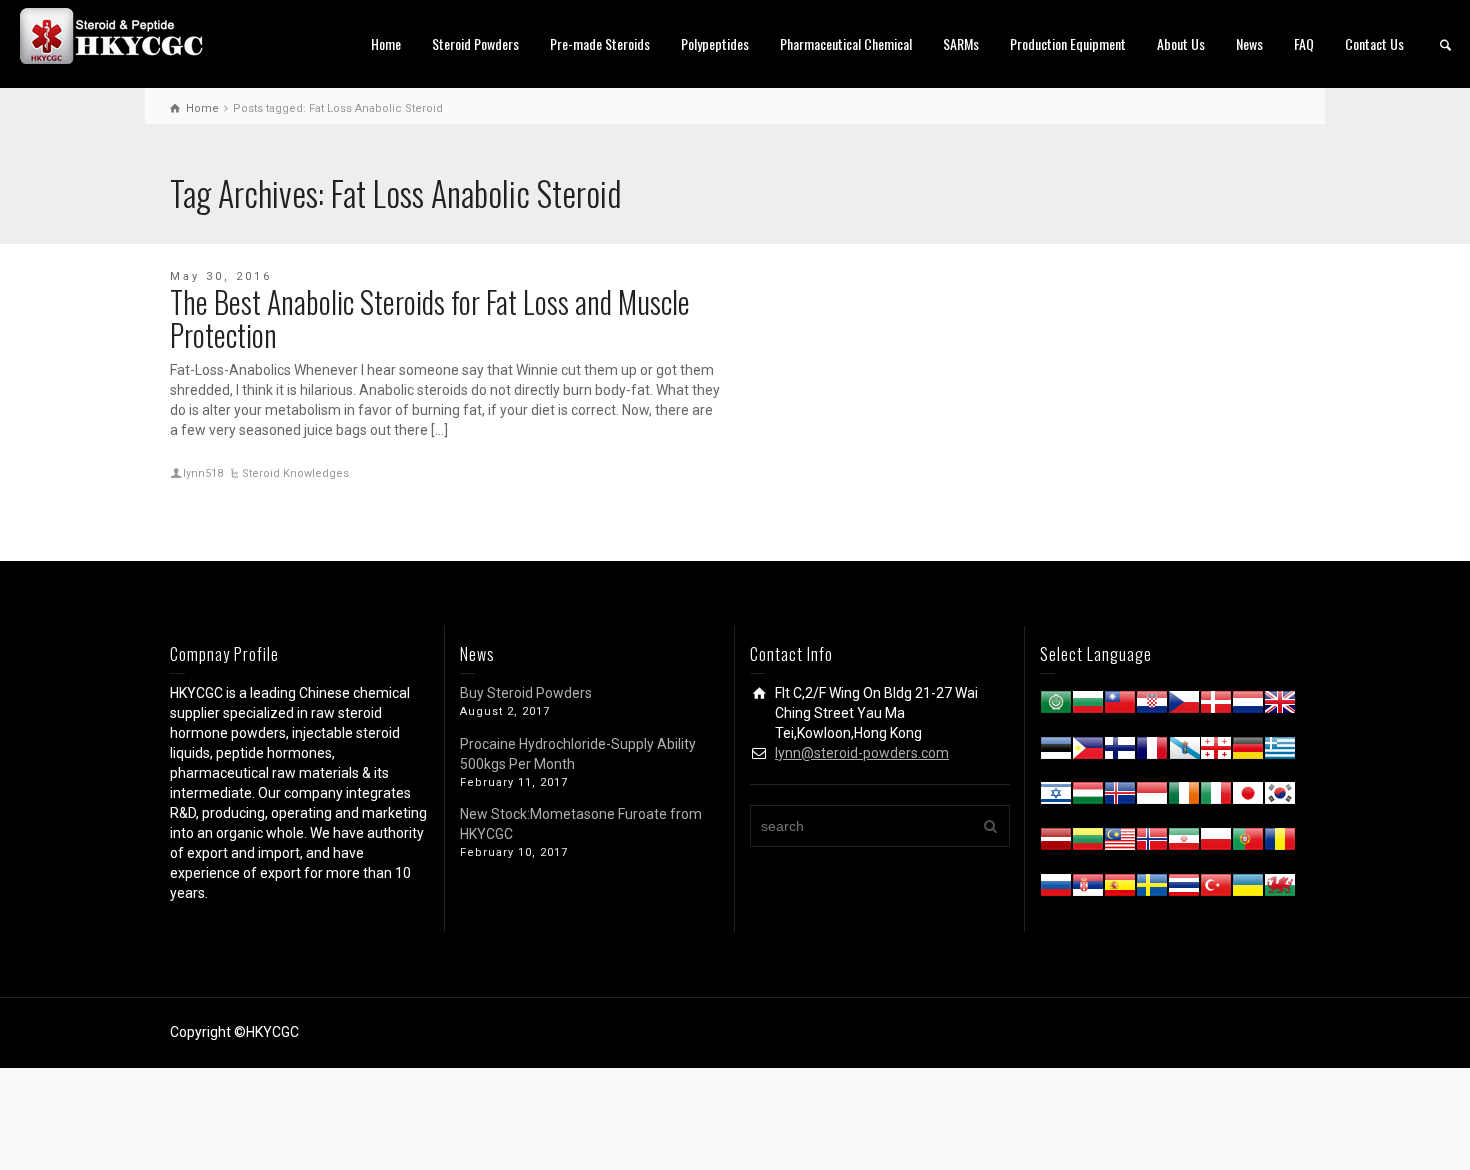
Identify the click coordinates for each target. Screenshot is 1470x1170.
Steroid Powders (475, 43)
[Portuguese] (1248, 843)
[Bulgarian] (1088, 706)
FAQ (1304, 43)
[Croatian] (1152, 706)
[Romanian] (1280, 843)
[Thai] (1184, 889)
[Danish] (1216, 706)
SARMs (961, 43)
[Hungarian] (1088, 797)
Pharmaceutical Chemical (846, 43)
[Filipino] (1088, 752)
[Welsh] (1280, 889)
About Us (1181, 43)
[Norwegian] (1152, 843)
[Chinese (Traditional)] (1120, 706)
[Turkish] (1216, 889)
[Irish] (1184, 797)
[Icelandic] (1120, 797)
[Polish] (1216, 843)
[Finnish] (1120, 752)
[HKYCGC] (120, 35)
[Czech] (1184, 706)
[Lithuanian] (1088, 843)
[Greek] (1280, 752)
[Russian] (1056, 889)
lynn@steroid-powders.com (862, 753)
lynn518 (203, 473)
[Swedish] (1152, 889)
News (1249, 43)
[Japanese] (1248, 797)
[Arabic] (1056, 706)
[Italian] (1216, 797)
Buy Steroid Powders (526, 693)
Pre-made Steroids (600, 43)
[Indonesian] (1152, 797)
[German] (1248, 752)
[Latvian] (1056, 843)
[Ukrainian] (1248, 889)
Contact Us (1374, 43)
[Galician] (1184, 752)
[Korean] (1280, 797)
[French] (1152, 752)
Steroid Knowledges (295, 473)
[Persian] (1184, 843)
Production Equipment (1068, 43)
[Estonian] (1056, 752)
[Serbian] (1088, 889)
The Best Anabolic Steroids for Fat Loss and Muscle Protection (430, 318)
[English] (1280, 706)
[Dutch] (1248, 706)
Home (386, 43)
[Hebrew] (1056, 797)
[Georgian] (1216, 752)
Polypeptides (715, 43)
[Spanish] (1120, 889)
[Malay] (1120, 843)
